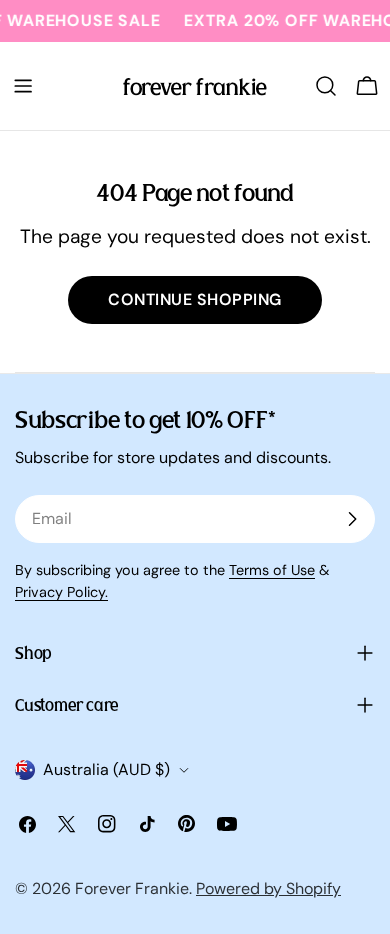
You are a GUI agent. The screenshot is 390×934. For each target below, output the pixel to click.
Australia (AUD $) (106, 769)
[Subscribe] (352, 519)
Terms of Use (272, 570)
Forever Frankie (132, 888)
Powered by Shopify (268, 888)
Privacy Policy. (61, 592)
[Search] (326, 86)
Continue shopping (194, 299)
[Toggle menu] (23, 86)
